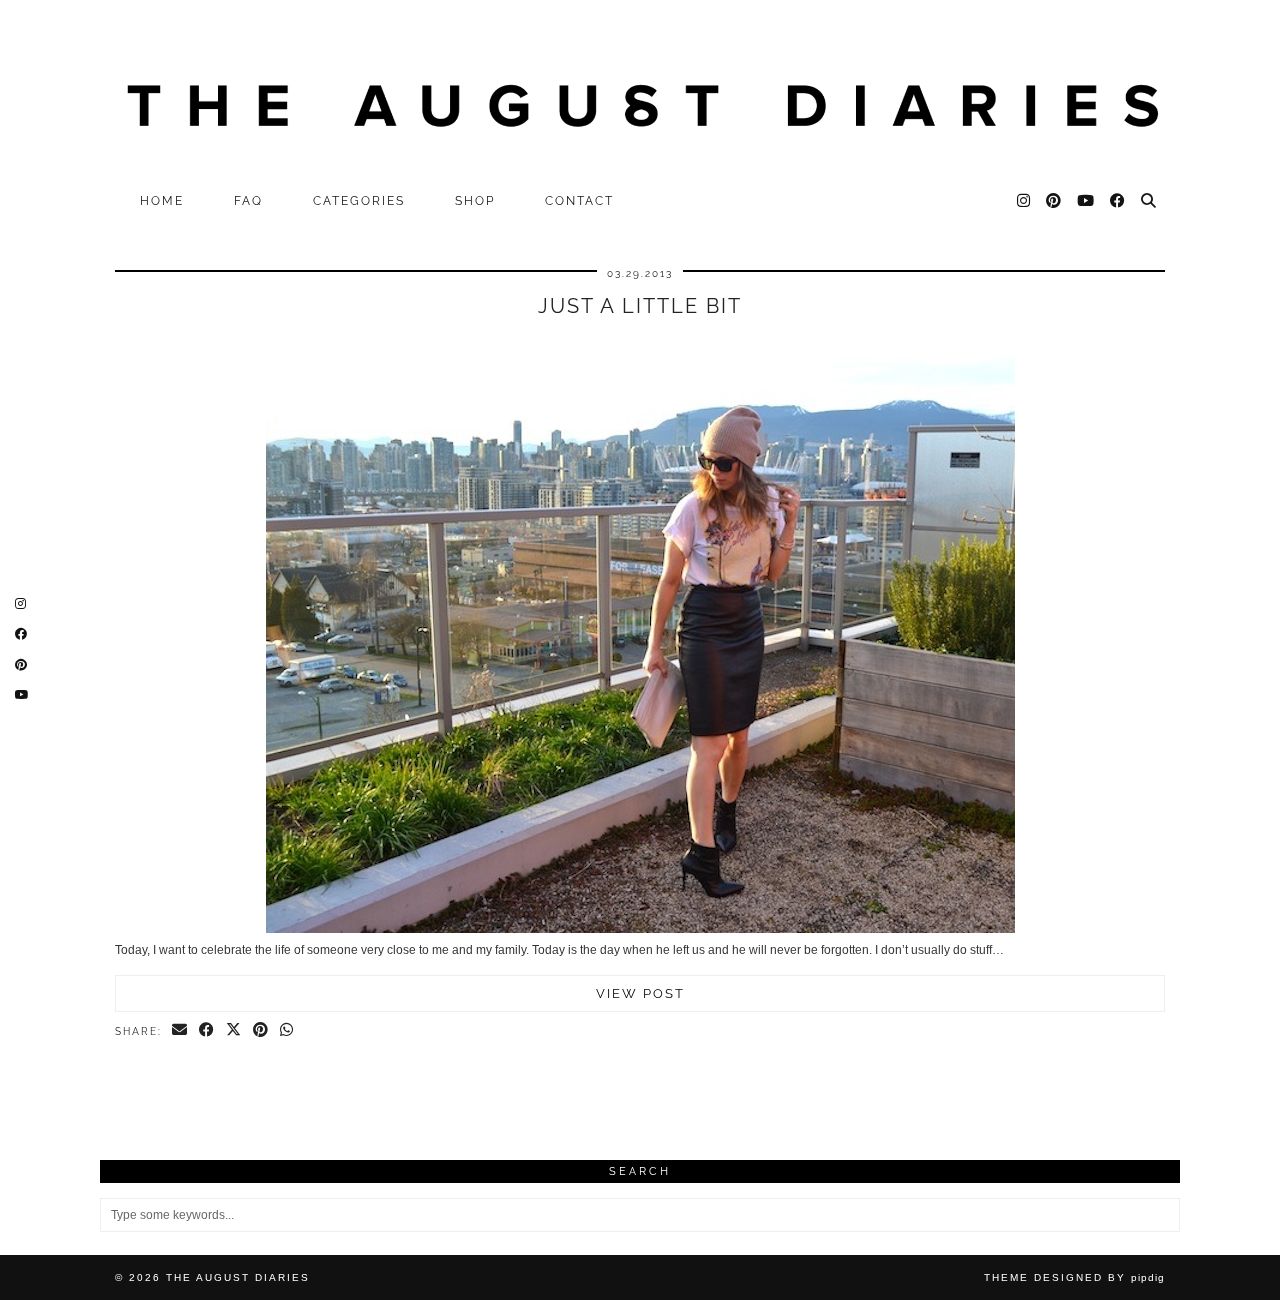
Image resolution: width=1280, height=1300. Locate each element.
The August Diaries (238, 1277)
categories (359, 201)
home (162, 201)
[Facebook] (1118, 201)
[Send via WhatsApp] (287, 1031)
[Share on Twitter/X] (234, 1031)
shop (475, 201)
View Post (640, 993)
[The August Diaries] (640, 91)
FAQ (248, 201)
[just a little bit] (640, 929)
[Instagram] (1024, 201)
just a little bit (640, 306)
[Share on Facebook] (207, 1031)
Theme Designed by (1074, 1277)
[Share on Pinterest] (261, 1031)
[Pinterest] (1054, 201)
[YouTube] (1086, 201)
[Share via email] (180, 1031)
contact (579, 201)
